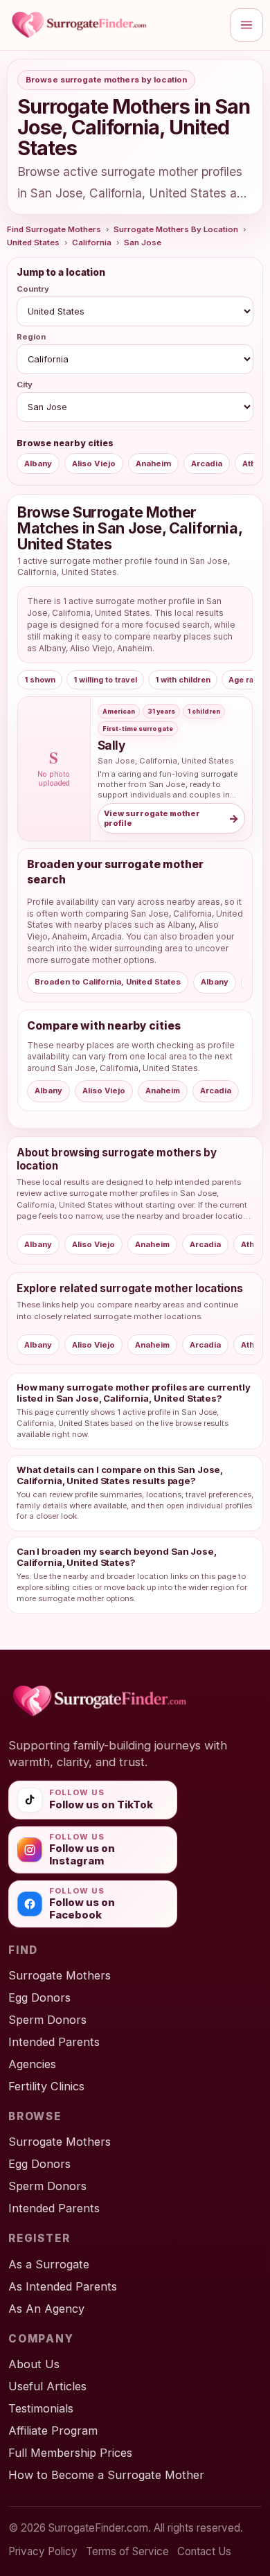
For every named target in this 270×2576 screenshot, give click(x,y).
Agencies (32, 2064)
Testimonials (41, 2408)
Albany (38, 464)
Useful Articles (47, 2386)
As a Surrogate (49, 2264)
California (92, 242)
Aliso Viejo (94, 464)
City (25, 385)
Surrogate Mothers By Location (176, 229)
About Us (34, 2364)
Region (31, 337)
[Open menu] (246, 25)
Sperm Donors (47, 2020)
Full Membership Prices (70, 2453)
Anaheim (153, 464)
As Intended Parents (63, 2286)
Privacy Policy (43, 2551)
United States (33, 242)
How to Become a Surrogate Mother (106, 2475)
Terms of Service (127, 2551)
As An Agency (46, 2309)
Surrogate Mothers (60, 1975)
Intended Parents (54, 2042)
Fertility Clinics (46, 2086)
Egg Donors (39, 1997)
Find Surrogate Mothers (54, 229)
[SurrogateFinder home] (114, 25)
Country (33, 289)
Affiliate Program (53, 2431)
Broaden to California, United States (108, 982)
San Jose (143, 242)
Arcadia (207, 464)
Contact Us (204, 2551)
